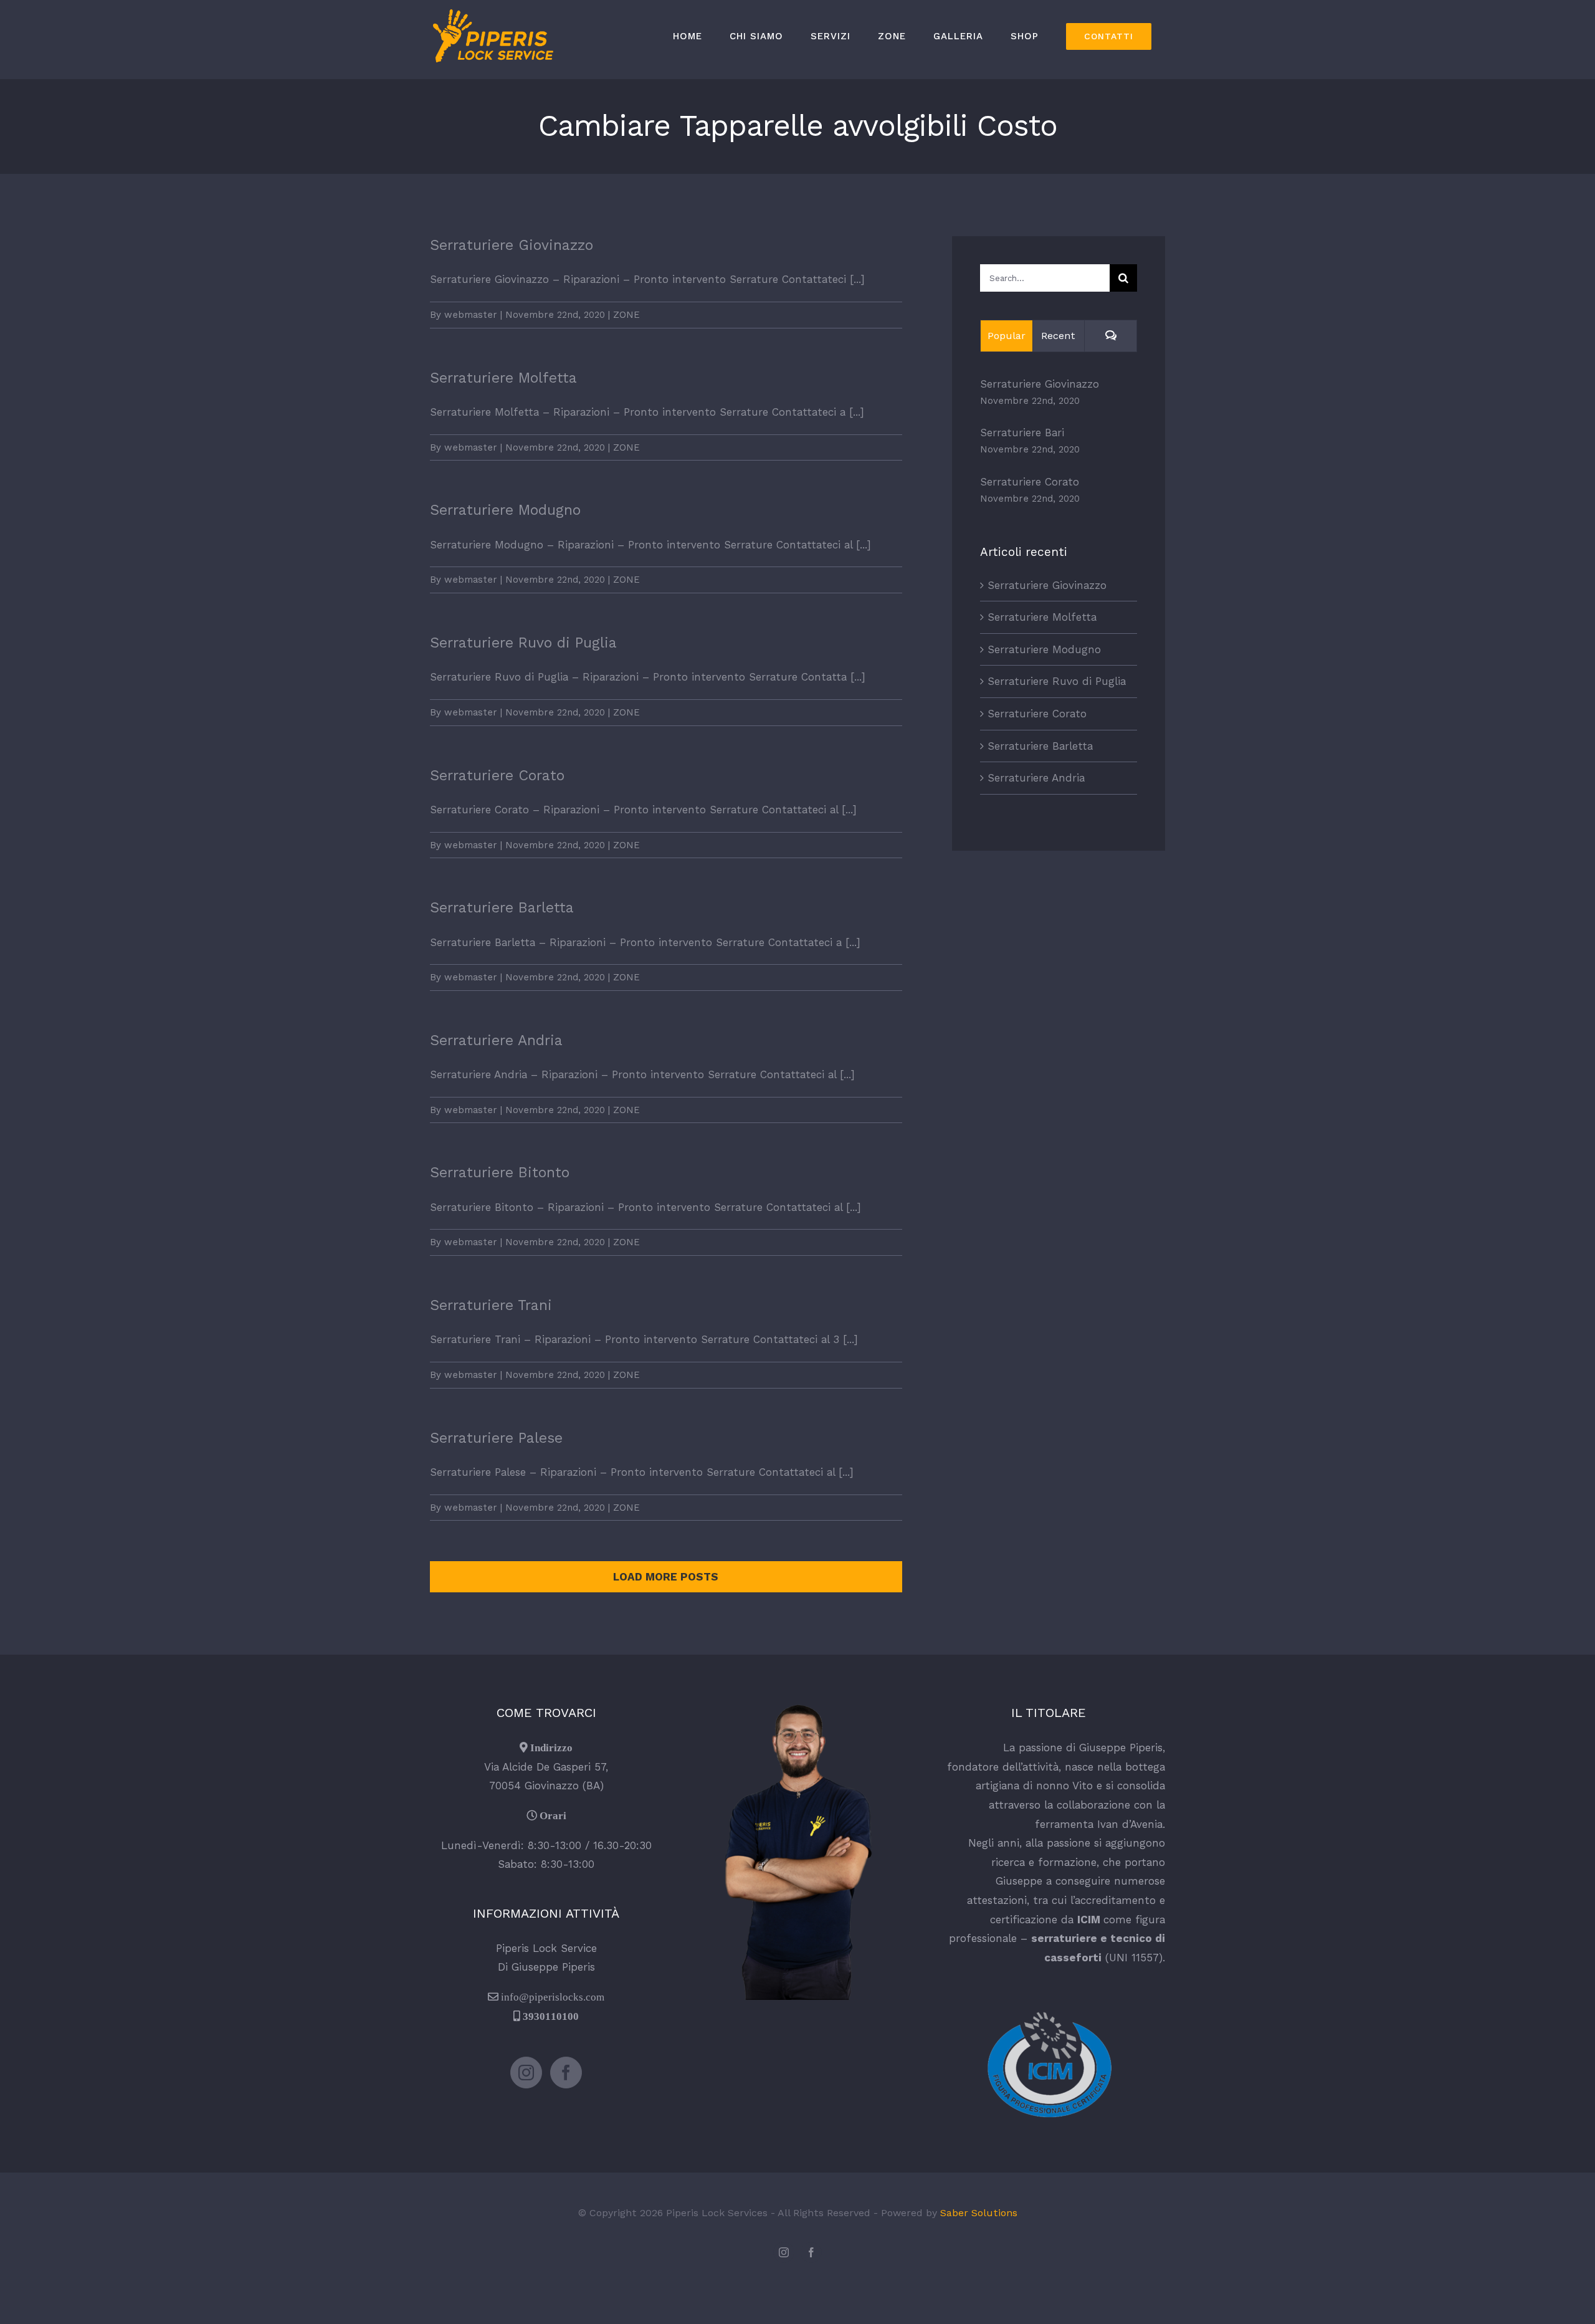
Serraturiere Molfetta (503, 378)
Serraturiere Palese (496, 1438)
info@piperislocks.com (553, 1996)
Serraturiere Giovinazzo (512, 245)
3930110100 (551, 2016)
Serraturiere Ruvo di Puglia (523, 643)
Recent (1058, 336)
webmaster (471, 315)
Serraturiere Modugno (505, 510)
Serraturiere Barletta (502, 908)
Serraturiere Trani (491, 1305)
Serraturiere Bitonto (500, 1173)
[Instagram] (526, 2073)
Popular (1007, 336)
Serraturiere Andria (496, 1040)
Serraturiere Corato (497, 776)
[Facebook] (566, 2073)
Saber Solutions (979, 2213)
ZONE (626, 315)
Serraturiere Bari (1022, 433)
